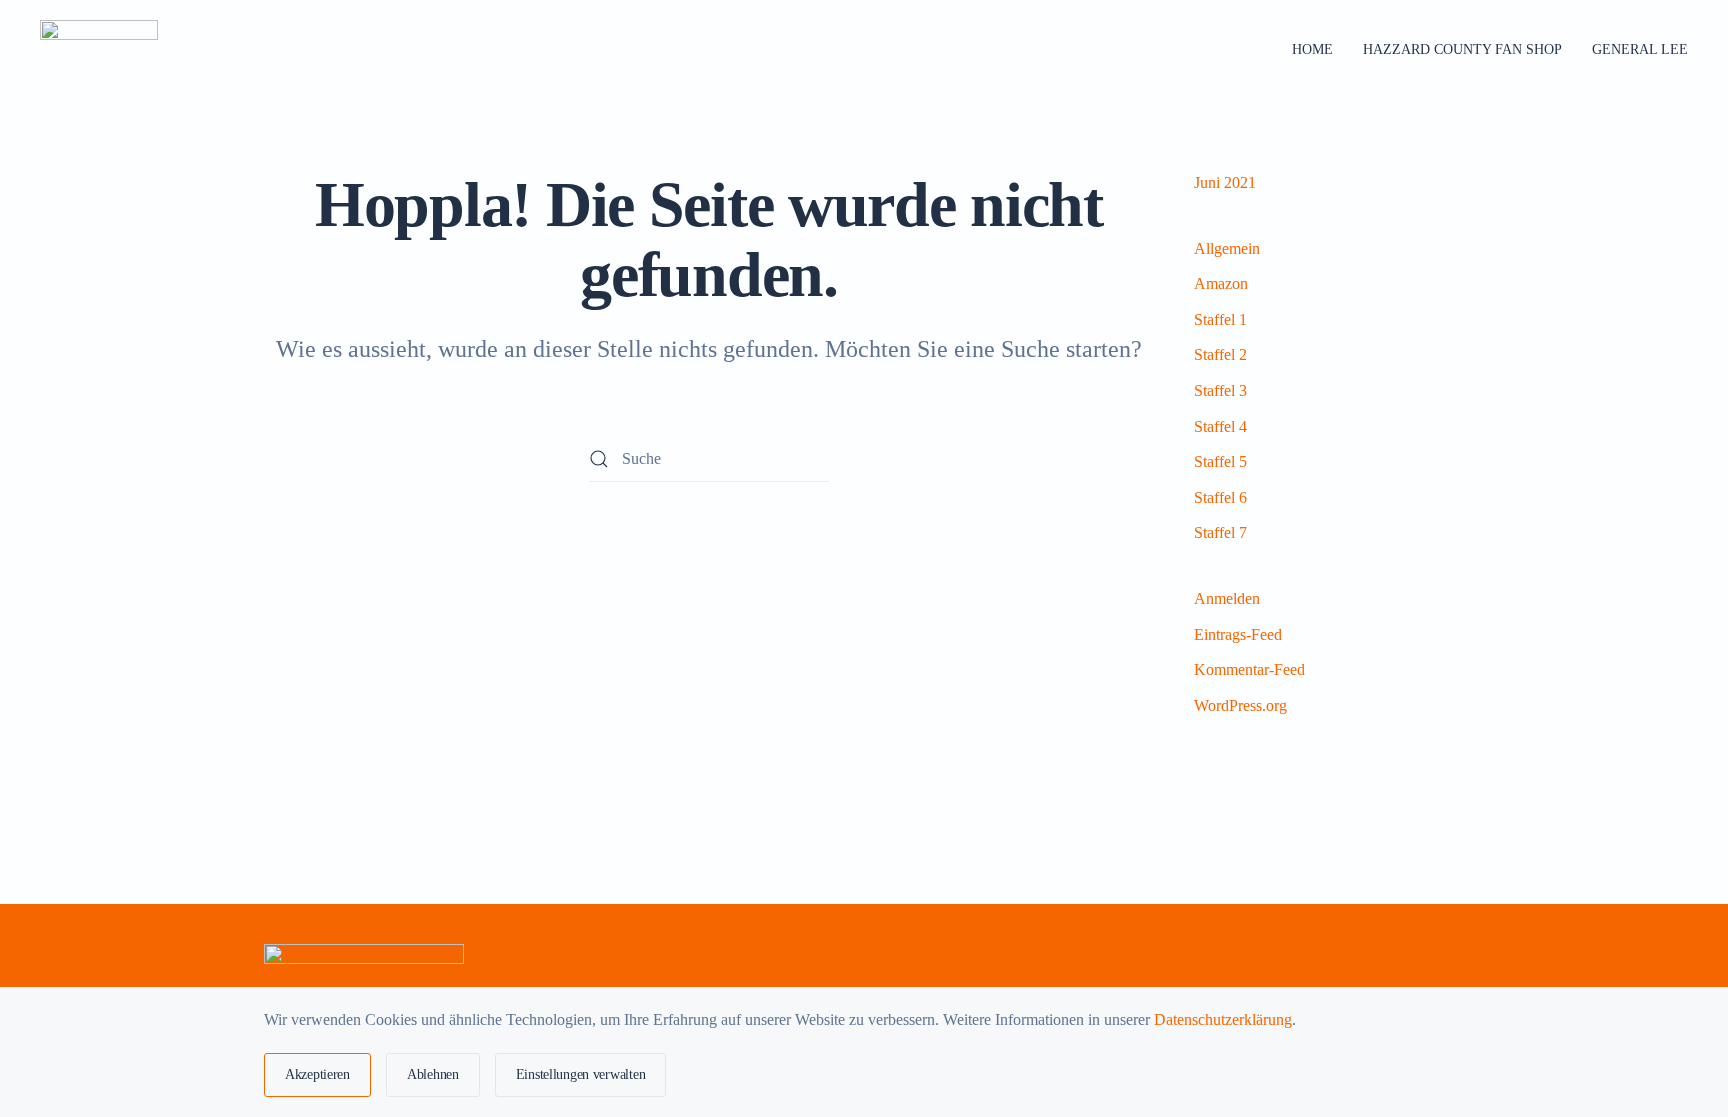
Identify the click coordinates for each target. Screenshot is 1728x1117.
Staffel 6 (1220, 497)
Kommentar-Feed (1249, 669)
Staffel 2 (1220, 354)
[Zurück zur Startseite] (102, 50)
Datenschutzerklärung (1223, 1019)
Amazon (1221, 283)
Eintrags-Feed (1238, 634)
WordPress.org (1240, 705)
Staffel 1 (1220, 319)
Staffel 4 (1220, 426)
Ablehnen (433, 1074)
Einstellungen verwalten (581, 1074)
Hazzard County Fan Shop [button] (1462, 49)
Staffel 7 (1220, 532)
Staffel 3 (1220, 390)
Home (1312, 49)
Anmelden (1227, 598)
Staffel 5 (1220, 461)
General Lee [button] (1640, 49)
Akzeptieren (317, 1074)
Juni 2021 (1225, 182)
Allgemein (1227, 248)
